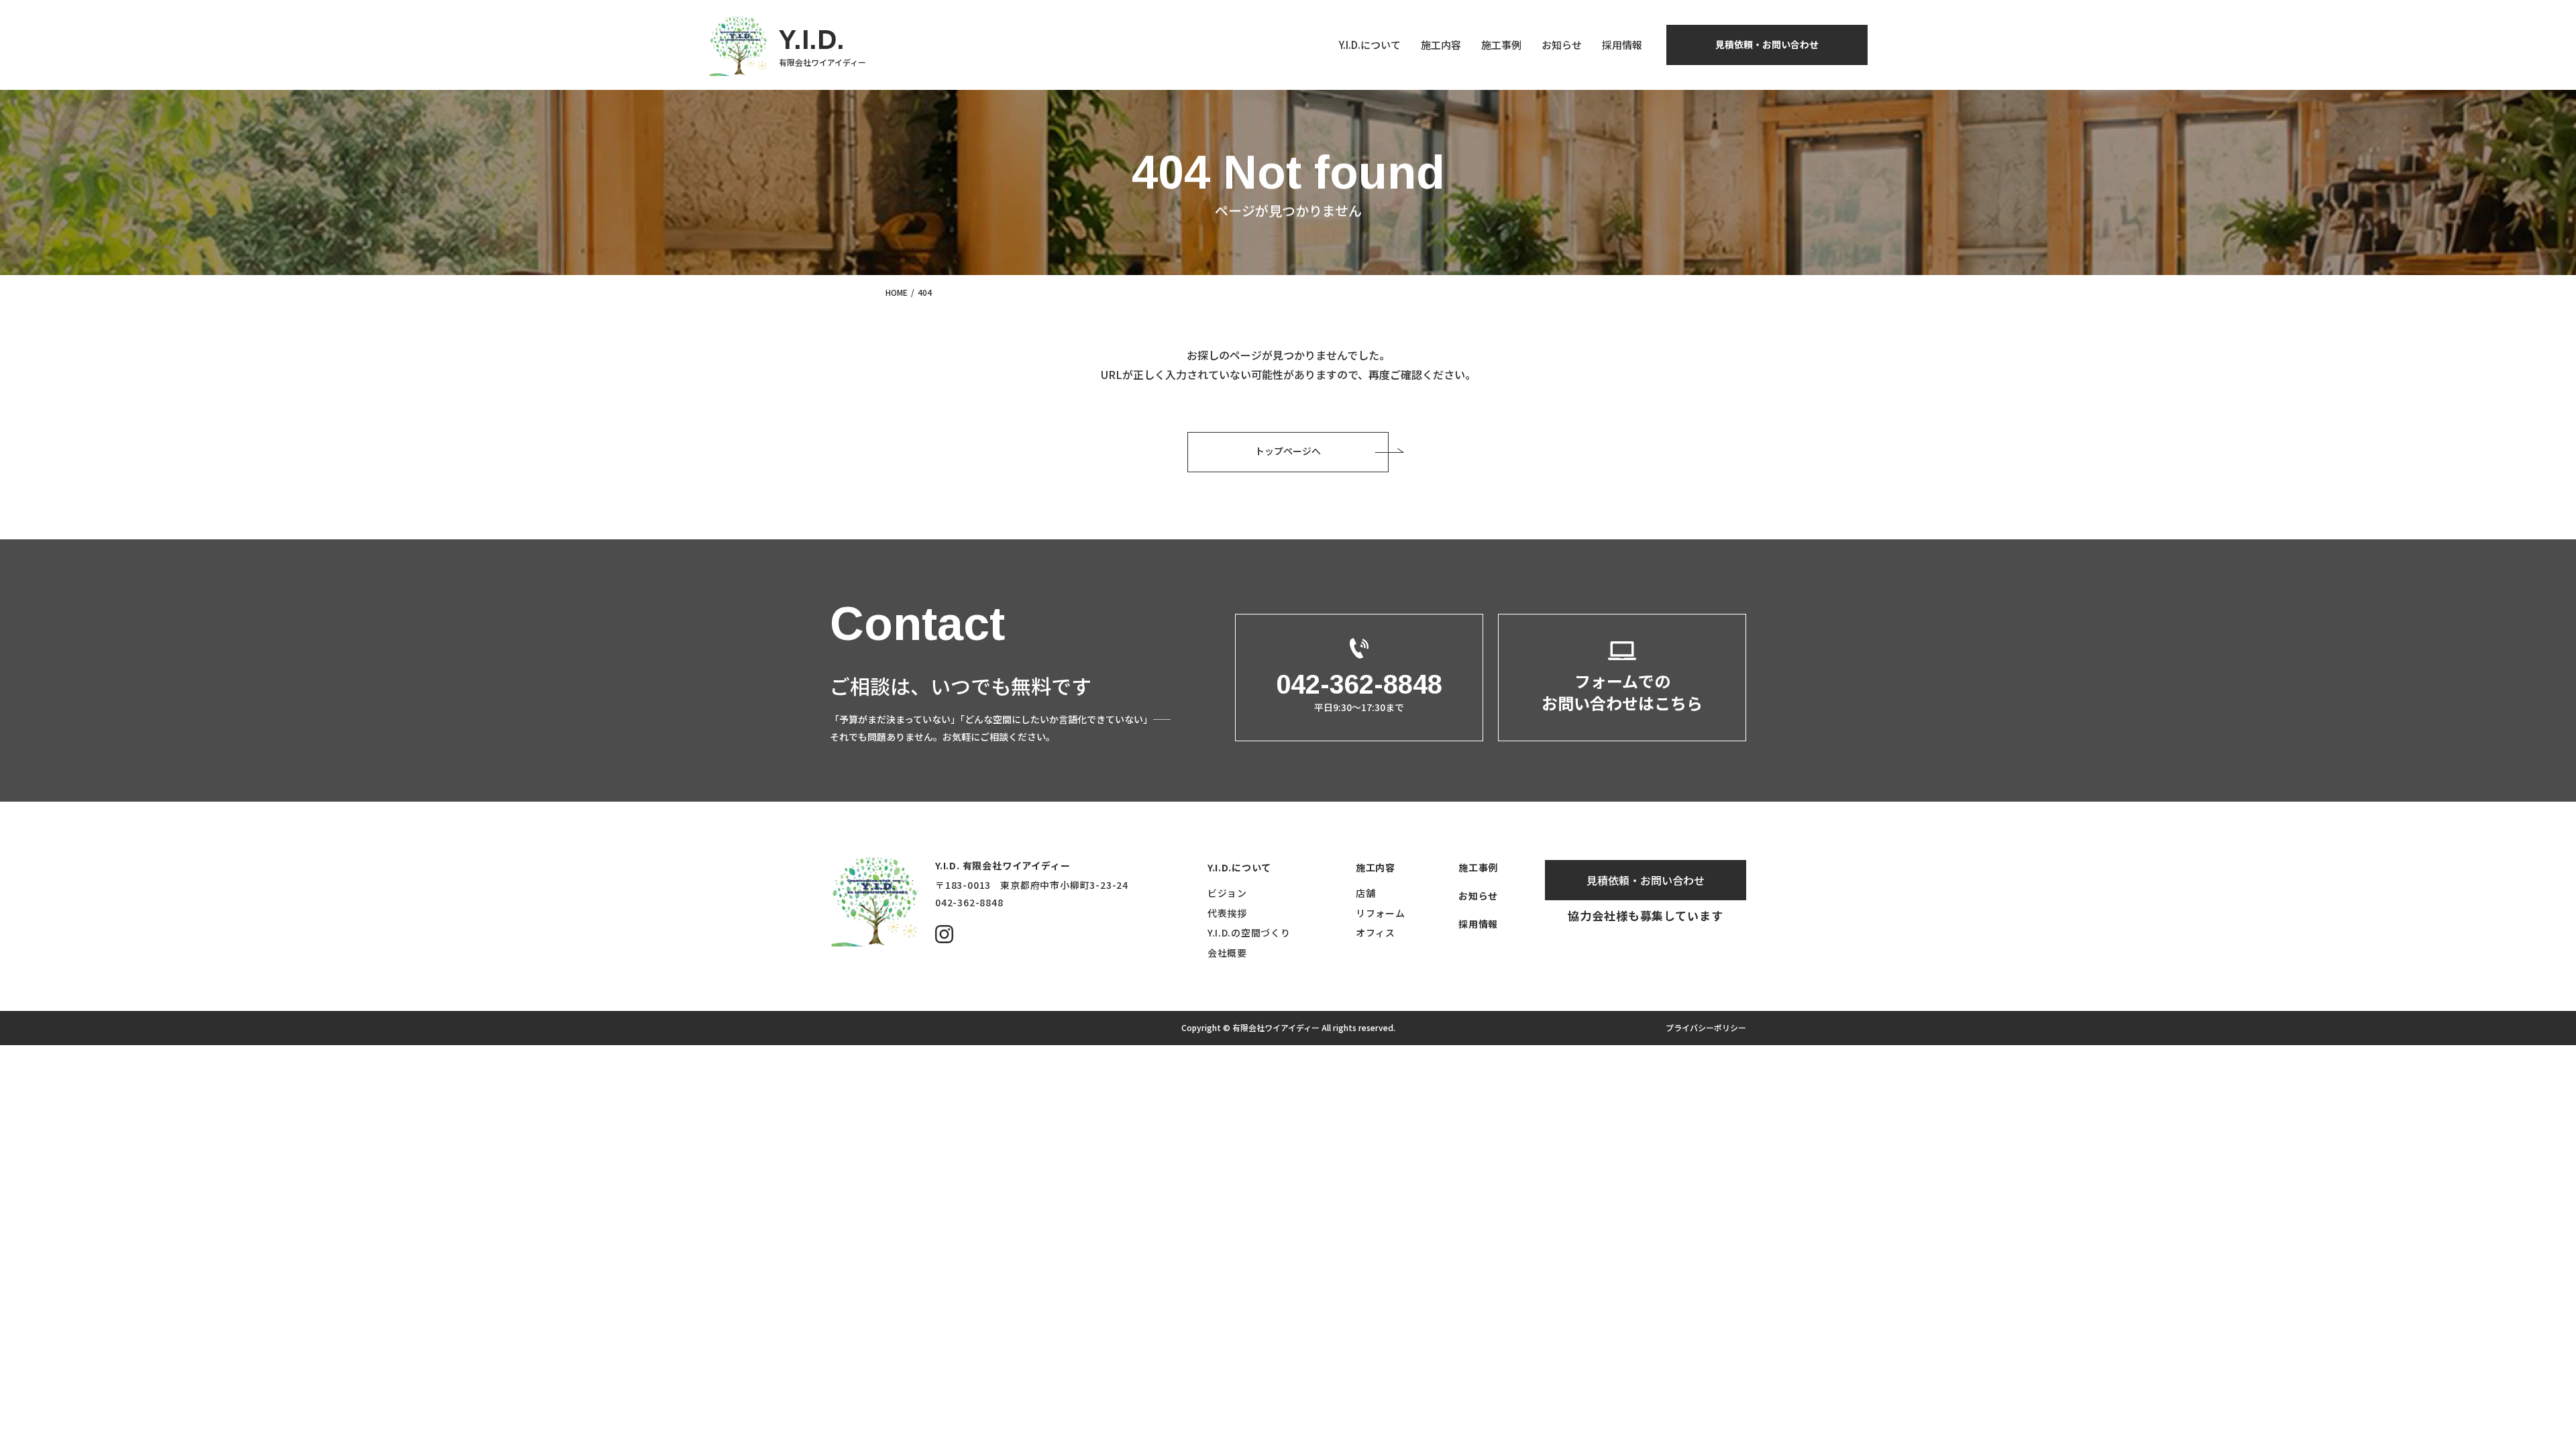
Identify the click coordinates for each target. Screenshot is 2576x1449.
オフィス (1376, 932)
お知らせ (1562, 45)
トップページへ (1288, 451)
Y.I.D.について (1370, 45)
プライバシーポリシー (1706, 1027)
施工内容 (1441, 45)
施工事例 (1501, 45)
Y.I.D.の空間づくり (1249, 932)
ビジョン (1227, 893)
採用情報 (1622, 45)
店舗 (1365, 893)
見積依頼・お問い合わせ (1767, 44)
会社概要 (1227, 953)
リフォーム (1381, 913)
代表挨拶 (1227, 913)
